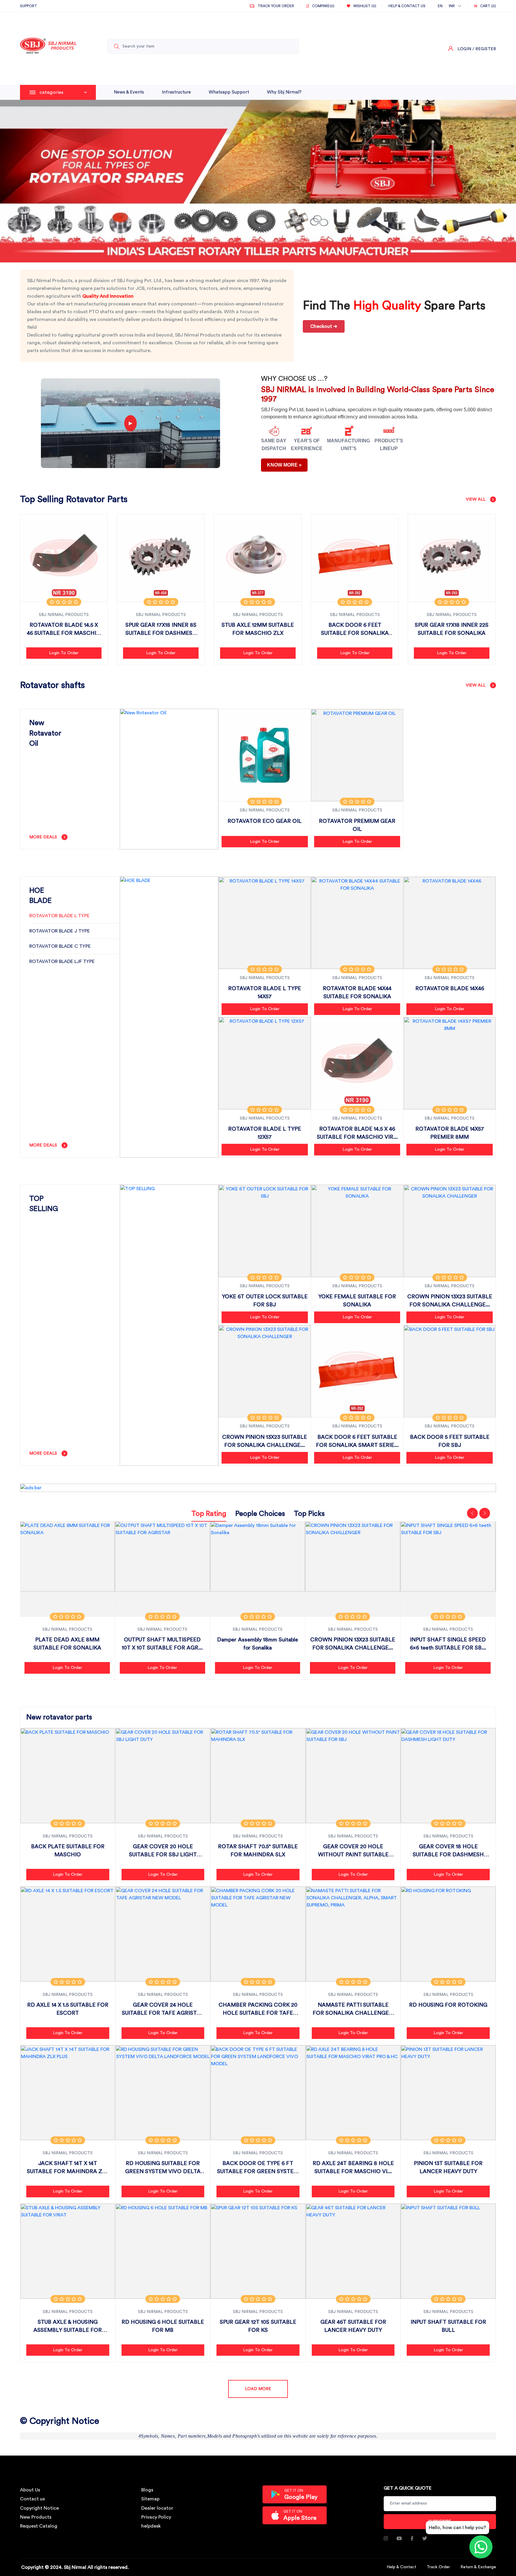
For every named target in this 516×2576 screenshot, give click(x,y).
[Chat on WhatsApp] (481, 2547)
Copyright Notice (39, 2508)
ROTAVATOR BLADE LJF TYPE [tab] (62, 961)
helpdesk (151, 2526)
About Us (30, 2490)
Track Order (438, 2567)
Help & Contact (401, 2567)
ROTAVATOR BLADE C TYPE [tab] (60, 946)
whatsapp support (229, 92)
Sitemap (150, 2499)
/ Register (484, 49)
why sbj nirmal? (284, 92)
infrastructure (176, 92)
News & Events (129, 92)
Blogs (147, 2490)
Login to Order (64, 653)
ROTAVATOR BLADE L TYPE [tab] (59, 916)
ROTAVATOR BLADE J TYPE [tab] (60, 931)
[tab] (209, 1515)
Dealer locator (157, 2508)
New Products (36, 2517)
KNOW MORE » (284, 465)
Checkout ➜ (324, 326)
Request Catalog (39, 2526)
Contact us (32, 2499)
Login (464, 49)
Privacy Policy (156, 2517)
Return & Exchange (478, 2567)
